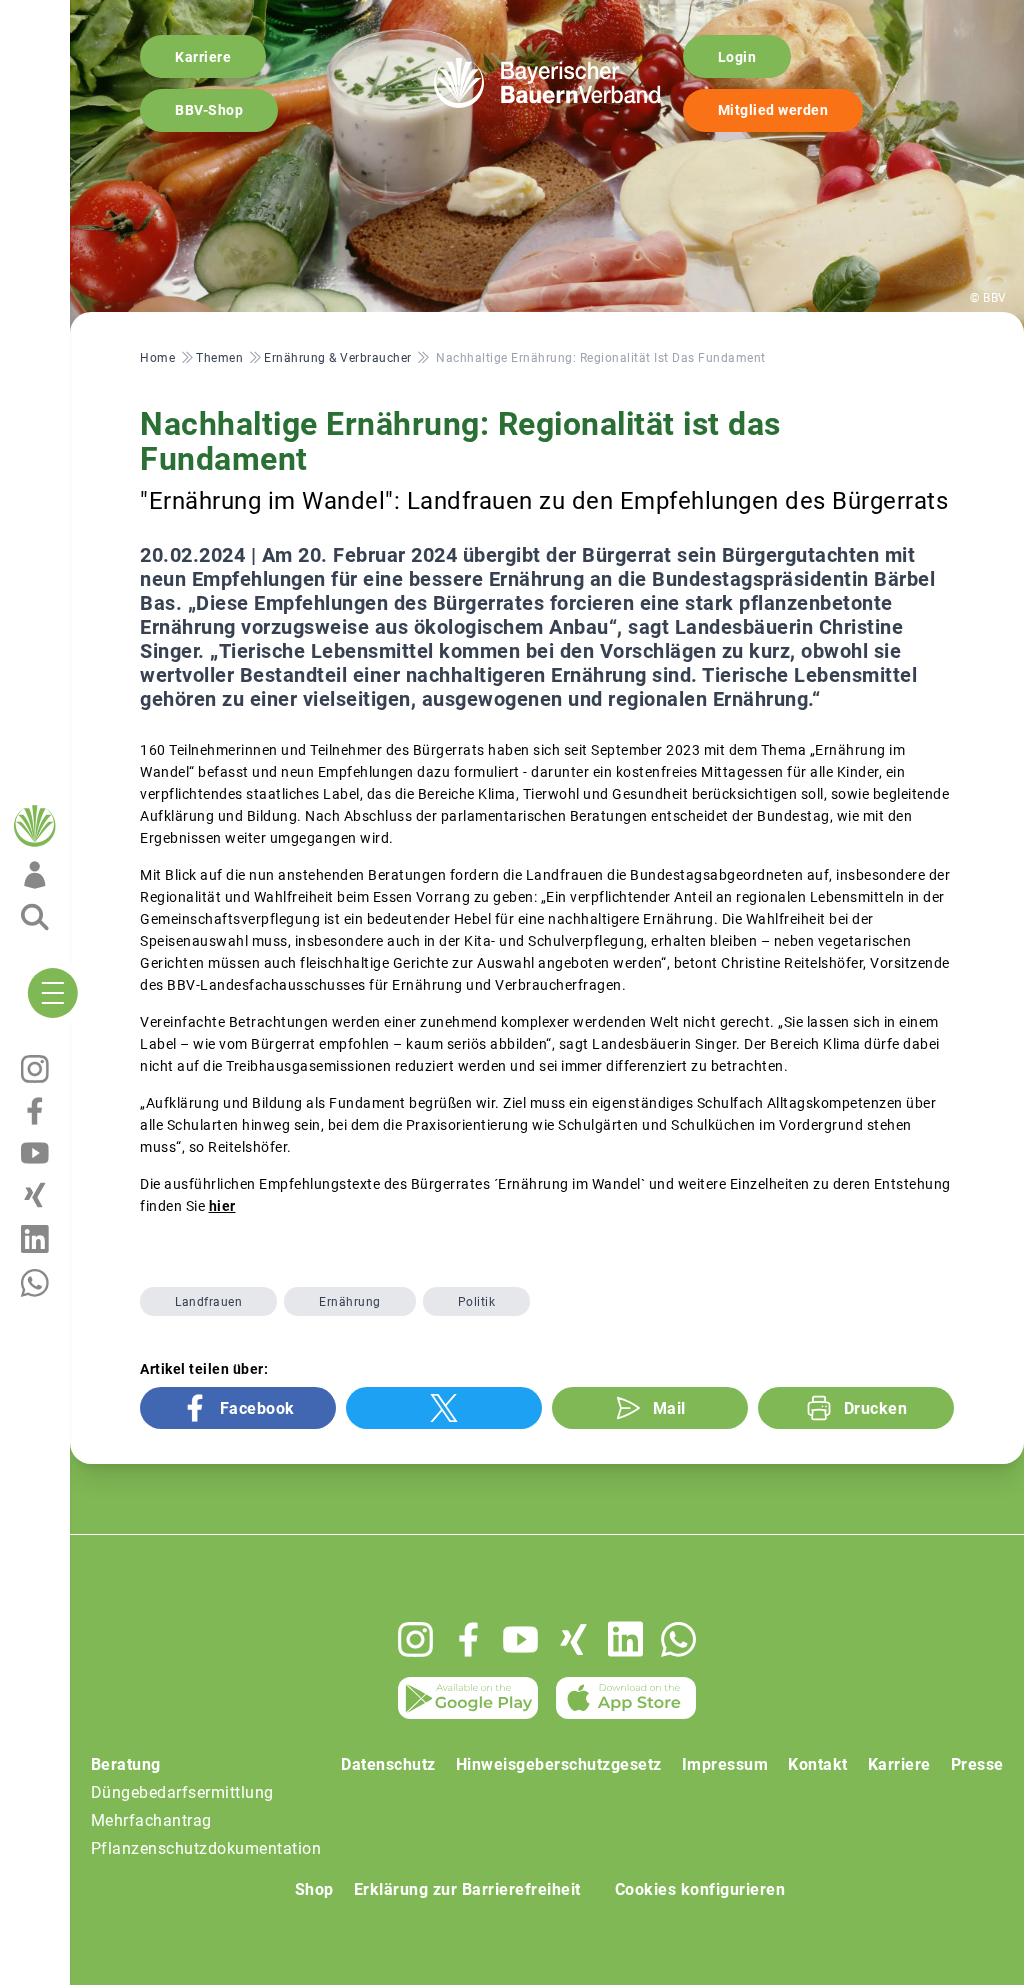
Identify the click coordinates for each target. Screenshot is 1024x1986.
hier (222, 1206)
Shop (314, 1889)
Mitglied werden (773, 110)
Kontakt (818, 1764)
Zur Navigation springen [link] (85, 16)
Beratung (126, 1764)
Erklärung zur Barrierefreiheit (467, 1889)
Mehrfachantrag (151, 1820)
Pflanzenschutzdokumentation (206, 1848)
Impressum (725, 1764)
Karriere (203, 57)
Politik (477, 1302)
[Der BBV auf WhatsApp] (678, 1639)
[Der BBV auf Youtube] (520, 1639)
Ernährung (350, 1302)
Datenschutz (388, 1764)
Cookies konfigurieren (700, 1889)
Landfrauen (208, 1302)
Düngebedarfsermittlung (182, 1792)
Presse (977, 1764)
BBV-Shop (209, 110)
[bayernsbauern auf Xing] (573, 1639)
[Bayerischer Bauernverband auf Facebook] (468, 1639)
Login (737, 57)
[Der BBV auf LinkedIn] (625, 1639)
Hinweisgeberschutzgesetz (559, 1764)
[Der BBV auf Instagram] (415, 1639)
